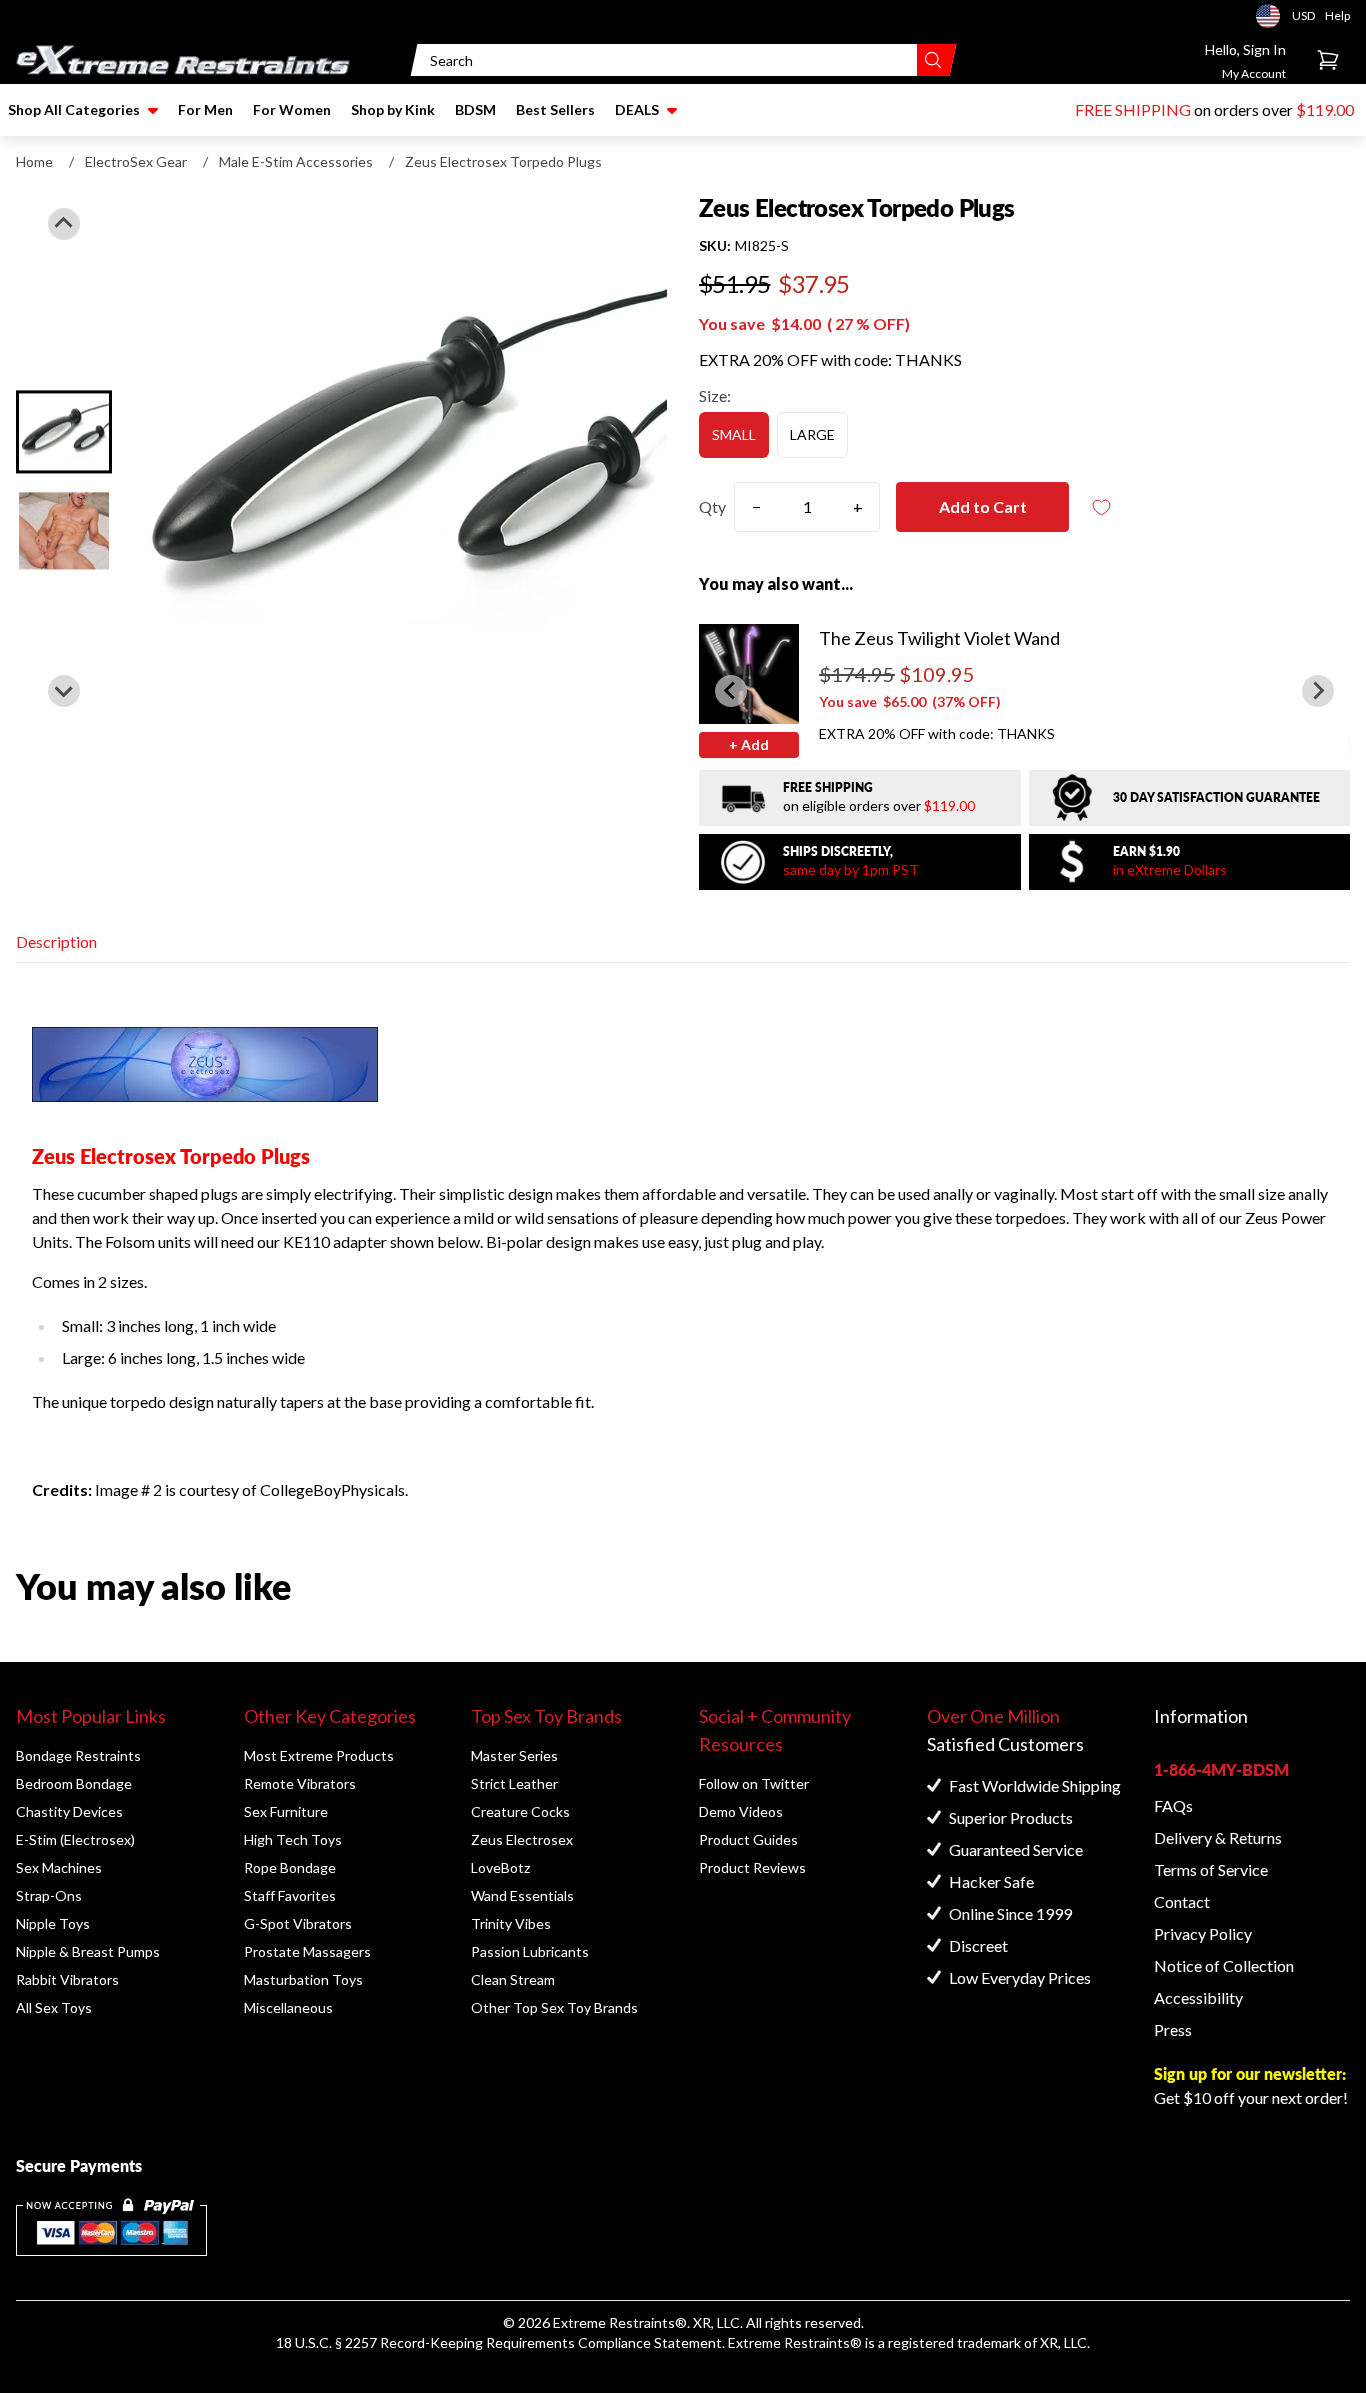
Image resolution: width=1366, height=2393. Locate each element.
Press (1173, 2029)
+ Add (749, 744)
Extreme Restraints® (795, 2342)
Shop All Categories (74, 109)
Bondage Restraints (78, 1755)
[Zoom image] (401, 457)
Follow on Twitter (754, 1783)
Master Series (514, 1755)
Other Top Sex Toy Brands (554, 2007)
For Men (205, 109)
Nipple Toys (53, 1923)
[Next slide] (64, 691)
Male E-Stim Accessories (296, 161)
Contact (1182, 1901)
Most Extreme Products (319, 1755)
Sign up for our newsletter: (1250, 2073)
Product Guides (748, 1839)
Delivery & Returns (1218, 1837)
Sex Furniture (286, 1811)
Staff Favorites (290, 1895)
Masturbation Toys (303, 1979)
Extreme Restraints (614, 2322)
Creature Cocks (520, 1811)
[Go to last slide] (731, 691)
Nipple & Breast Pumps (88, 1951)
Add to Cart (983, 506)
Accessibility (1198, 1997)
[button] (64, 431)
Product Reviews (752, 1867)
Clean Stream (513, 1979)
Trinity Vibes (511, 1923)
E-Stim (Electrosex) (75, 1839)
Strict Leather (514, 1783)
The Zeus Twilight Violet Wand (939, 638)
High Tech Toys (293, 1839)
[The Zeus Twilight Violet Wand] (749, 674)
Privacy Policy (1203, 1933)
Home (34, 161)
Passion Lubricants (530, 1951)
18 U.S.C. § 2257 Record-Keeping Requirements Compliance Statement (499, 2342)
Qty (712, 506)
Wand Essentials (522, 1895)
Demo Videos (741, 1811)
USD (1274, 16)
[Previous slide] (64, 224)
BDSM (475, 109)
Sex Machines (59, 1867)
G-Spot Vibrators (298, 1923)
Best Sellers (555, 109)
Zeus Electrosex (522, 1839)
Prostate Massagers (307, 1951)
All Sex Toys (54, 2007)
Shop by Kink (393, 109)
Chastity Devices (69, 1811)
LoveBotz (500, 1867)
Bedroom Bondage (74, 1783)
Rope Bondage (290, 1867)
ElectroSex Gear (136, 161)
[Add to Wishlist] (1101, 507)
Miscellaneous (288, 2007)
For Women (292, 109)
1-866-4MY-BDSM (1221, 1769)
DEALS (637, 109)
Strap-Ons (49, 1895)
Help (1337, 15)
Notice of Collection (1224, 1965)
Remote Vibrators (300, 1783)
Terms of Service (1211, 1869)
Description (56, 941)
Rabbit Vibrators (67, 1979)
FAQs (1173, 1805)
